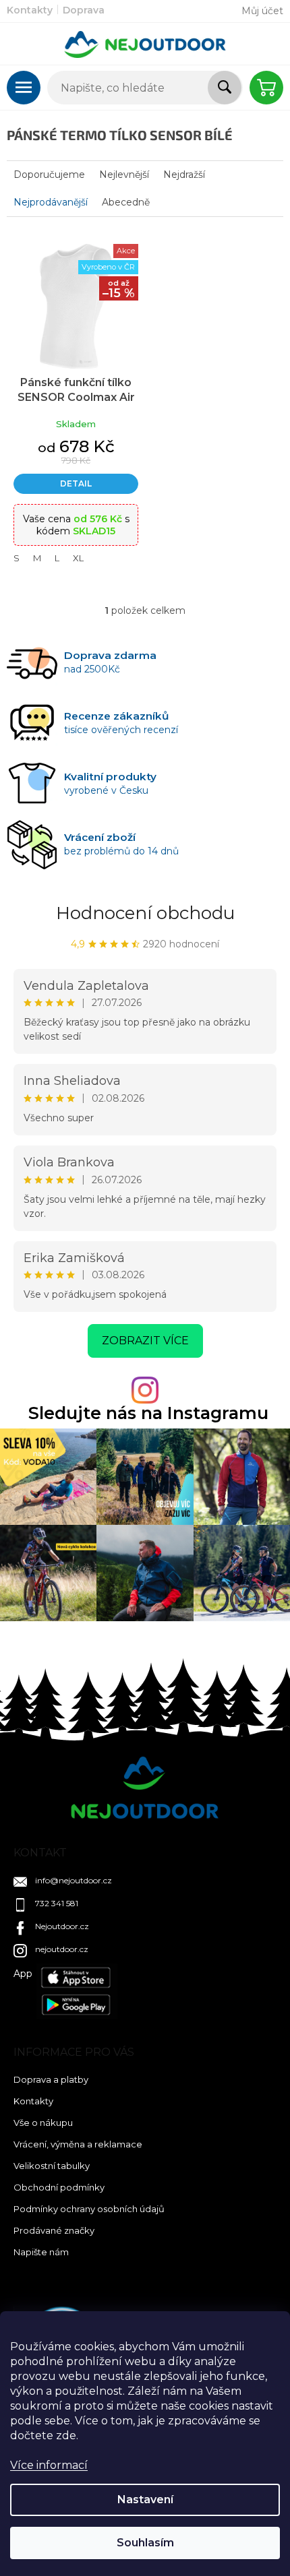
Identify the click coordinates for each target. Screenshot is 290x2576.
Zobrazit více (145, 1341)
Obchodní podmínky (59, 2187)
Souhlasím (145, 2543)
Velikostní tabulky (52, 2166)
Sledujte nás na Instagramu (148, 1413)
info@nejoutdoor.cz (74, 1880)
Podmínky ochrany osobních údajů (89, 2209)
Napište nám (41, 2252)
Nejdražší (184, 175)
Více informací (49, 2465)
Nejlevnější (124, 175)
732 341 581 (57, 1903)
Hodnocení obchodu (145, 913)
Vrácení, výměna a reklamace (78, 2144)
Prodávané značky (54, 2230)
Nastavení (145, 2500)
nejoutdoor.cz (62, 1949)
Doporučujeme (49, 175)
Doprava (84, 10)
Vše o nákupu (43, 2123)
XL (78, 558)
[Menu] (24, 88)
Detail (76, 483)
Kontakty (30, 10)
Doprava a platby (51, 2079)
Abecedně (126, 202)
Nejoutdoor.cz (62, 1926)
